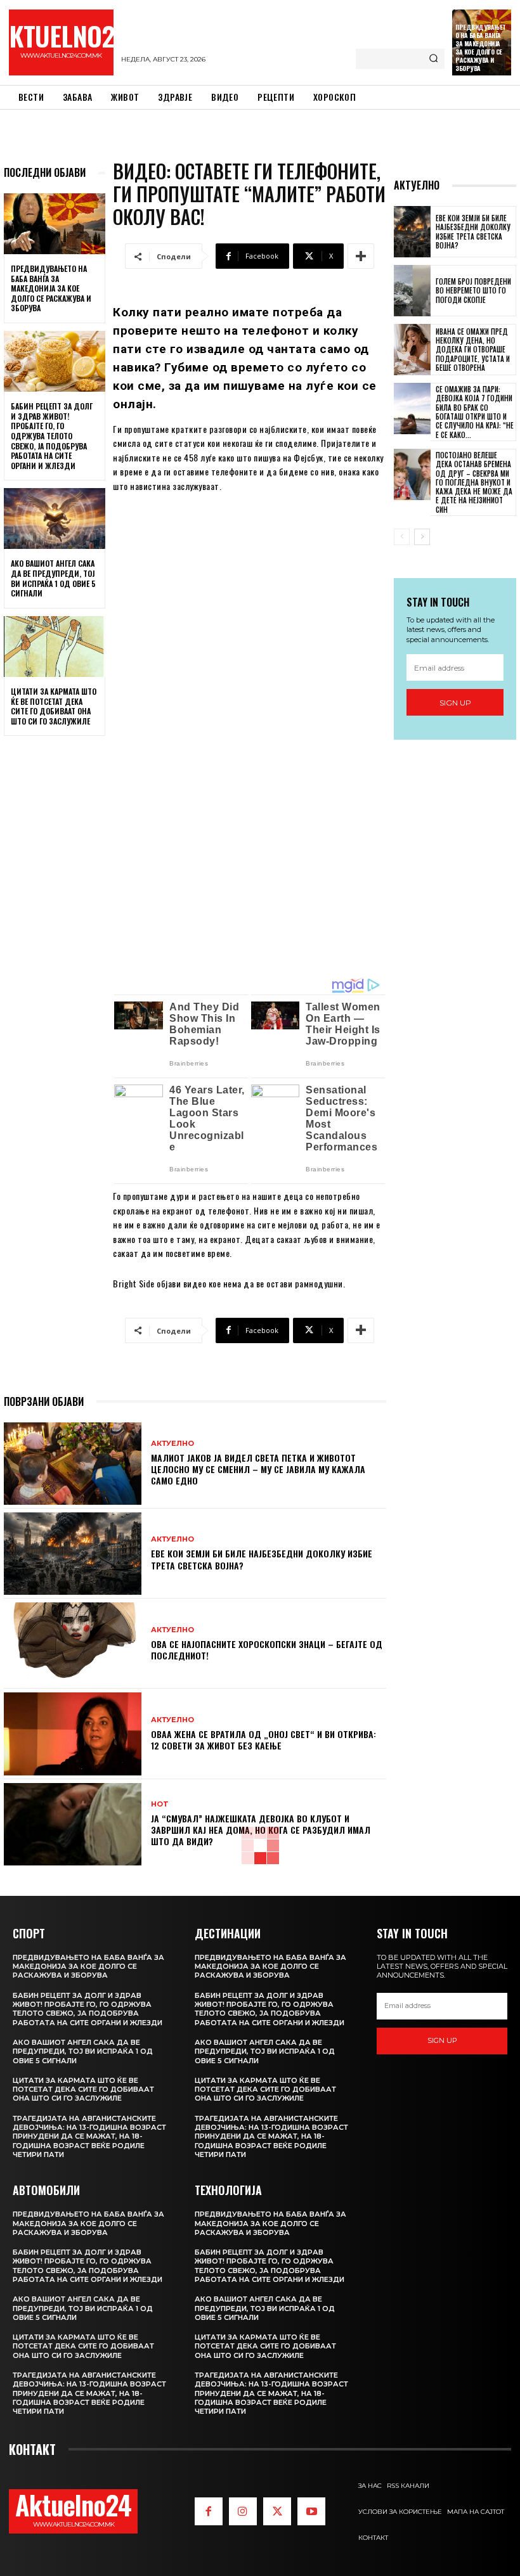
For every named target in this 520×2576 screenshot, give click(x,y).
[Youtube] (311, 2511)
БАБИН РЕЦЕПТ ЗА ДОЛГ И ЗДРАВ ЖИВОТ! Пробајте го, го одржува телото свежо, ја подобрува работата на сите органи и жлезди (52, 436)
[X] (277, 2511)
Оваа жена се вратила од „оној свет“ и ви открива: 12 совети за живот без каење (263, 1740)
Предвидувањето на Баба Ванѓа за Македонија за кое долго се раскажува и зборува (481, 48)
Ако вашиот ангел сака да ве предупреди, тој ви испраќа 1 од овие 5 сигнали (53, 578)
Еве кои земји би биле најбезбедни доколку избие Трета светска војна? (262, 1559)
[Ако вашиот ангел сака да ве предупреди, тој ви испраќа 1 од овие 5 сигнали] (55, 518)
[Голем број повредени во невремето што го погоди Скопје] (412, 291)
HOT (160, 1804)
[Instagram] (243, 2511)
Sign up (455, 703)
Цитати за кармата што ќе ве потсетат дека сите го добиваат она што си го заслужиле (54, 706)
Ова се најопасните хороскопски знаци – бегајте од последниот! (267, 1650)
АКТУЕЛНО (172, 1444)
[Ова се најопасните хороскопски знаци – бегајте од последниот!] (73, 1644)
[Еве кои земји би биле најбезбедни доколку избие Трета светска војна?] (73, 1554)
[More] (361, 256)
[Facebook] (209, 2511)
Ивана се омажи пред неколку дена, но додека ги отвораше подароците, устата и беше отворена (473, 350)
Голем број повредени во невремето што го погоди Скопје (473, 291)
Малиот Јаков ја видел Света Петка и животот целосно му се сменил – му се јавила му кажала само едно (258, 1469)
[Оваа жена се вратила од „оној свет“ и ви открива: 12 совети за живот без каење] (73, 1734)
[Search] (433, 59)
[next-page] (422, 537)
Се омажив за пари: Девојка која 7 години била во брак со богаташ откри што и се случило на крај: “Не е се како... (475, 412)
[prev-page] (402, 537)
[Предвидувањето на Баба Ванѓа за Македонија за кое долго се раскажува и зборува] (55, 224)
